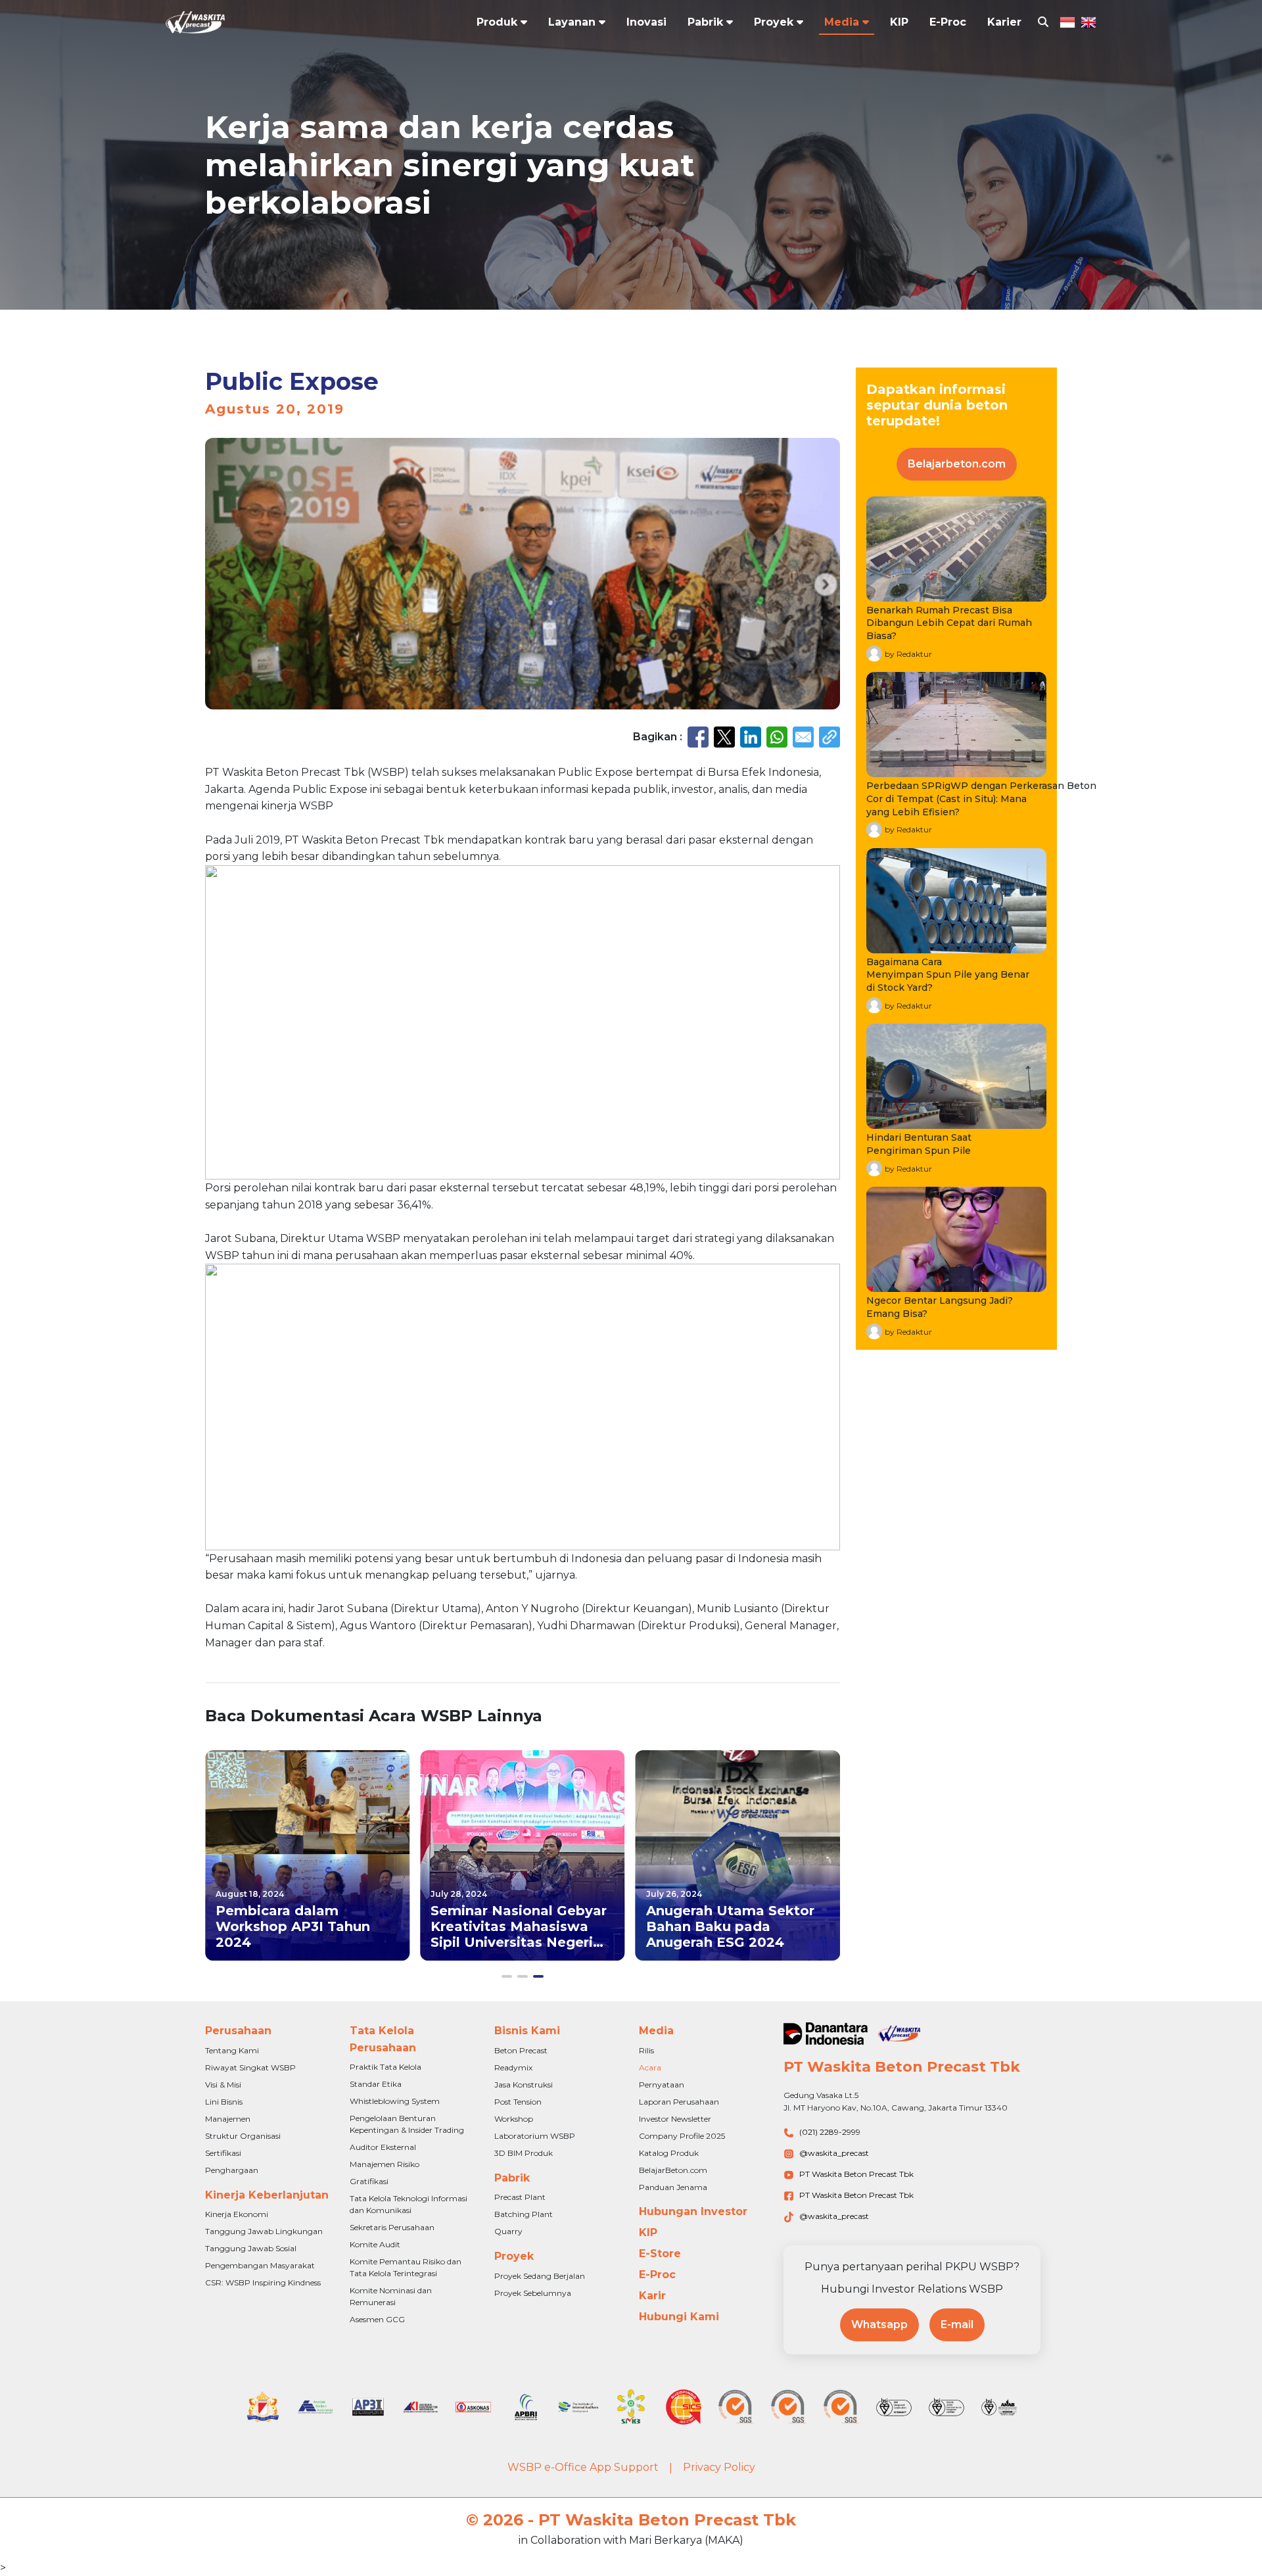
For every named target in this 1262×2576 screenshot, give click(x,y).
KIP (899, 22)
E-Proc (948, 22)
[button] (507, 1976)
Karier (1004, 22)
